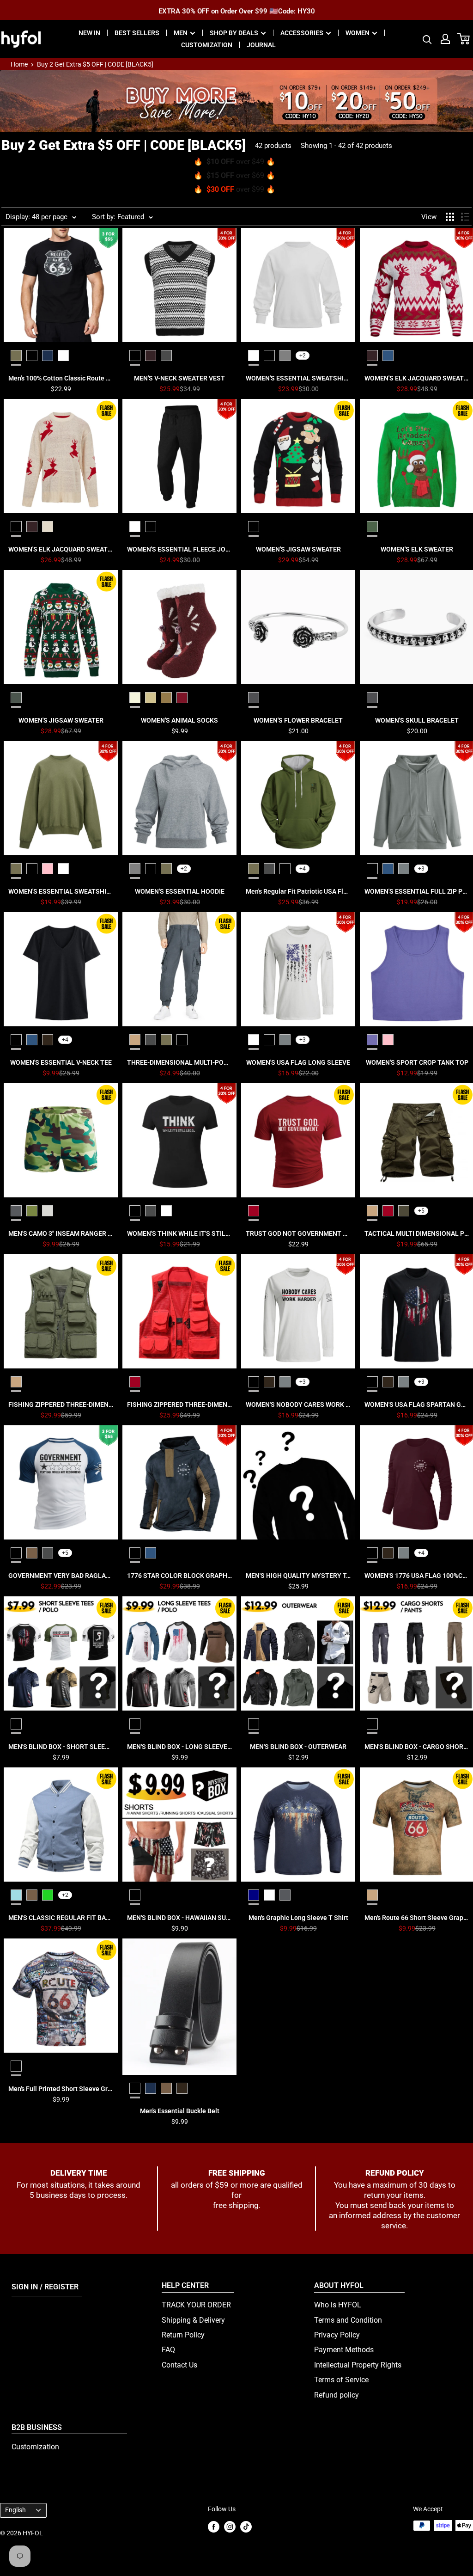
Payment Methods (344, 2350)
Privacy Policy (337, 2335)
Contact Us (179, 2365)
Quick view (61, 378)
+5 (421, 1211)
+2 (303, 356)
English (15, 2510)
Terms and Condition (348, 2320)
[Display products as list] (465, 217)
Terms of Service (341, 2380)
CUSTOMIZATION (207, 45)
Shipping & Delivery (193, 2320)
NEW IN (89, 33)
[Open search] (427, 39)
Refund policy (337, 2395)
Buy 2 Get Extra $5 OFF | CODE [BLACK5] (95, 64)
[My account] (445, 39)
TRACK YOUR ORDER (196, 2305)
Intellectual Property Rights (358, 2365)
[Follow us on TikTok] (246, 2526)
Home (19, 64)
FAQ (168, 2350)
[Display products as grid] (450, 217)
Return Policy (183, 2335)
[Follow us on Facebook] (214, 2526)
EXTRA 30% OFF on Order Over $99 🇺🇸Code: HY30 (237, 10)
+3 (421, 869)
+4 (303, 869)
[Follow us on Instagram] (230, 2526)
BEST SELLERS (137, 33)
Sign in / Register (45, 2287)
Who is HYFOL (338, 2305)
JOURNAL (261, 45)
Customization (35, 2447)
